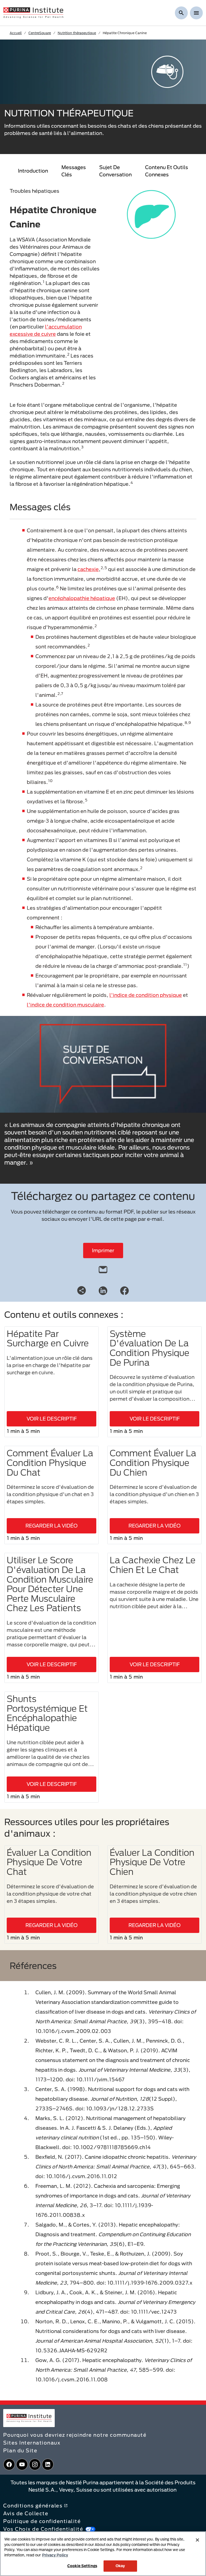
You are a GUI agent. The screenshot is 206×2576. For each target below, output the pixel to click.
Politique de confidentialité (42, 2521)
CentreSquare (40, 33)
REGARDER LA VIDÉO (51, 1526)
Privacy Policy (55, 2555)
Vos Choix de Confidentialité (43, 2529)
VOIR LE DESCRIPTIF (52, 1419)
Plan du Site (20, 2450)
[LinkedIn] (103, 1290)
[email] (103, 1268)
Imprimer (103, 1250)
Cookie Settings (82, 2566)
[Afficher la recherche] (181, 13)
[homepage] (33, 12)
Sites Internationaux (32, 2443)
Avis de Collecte (26, 2513)
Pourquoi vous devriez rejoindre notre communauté (75, 2435)
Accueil (16, 33)
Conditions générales (33, 2506)
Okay (120, 2566)
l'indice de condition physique (146, 995)
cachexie (88, 569)
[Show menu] (196, 13)
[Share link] (82, 1290)
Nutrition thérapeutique (77, 33)
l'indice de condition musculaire (65, 1005)
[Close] (197, 2540)
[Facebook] (124, 1290)
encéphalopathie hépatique (82, 598)
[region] (103, 2554)
